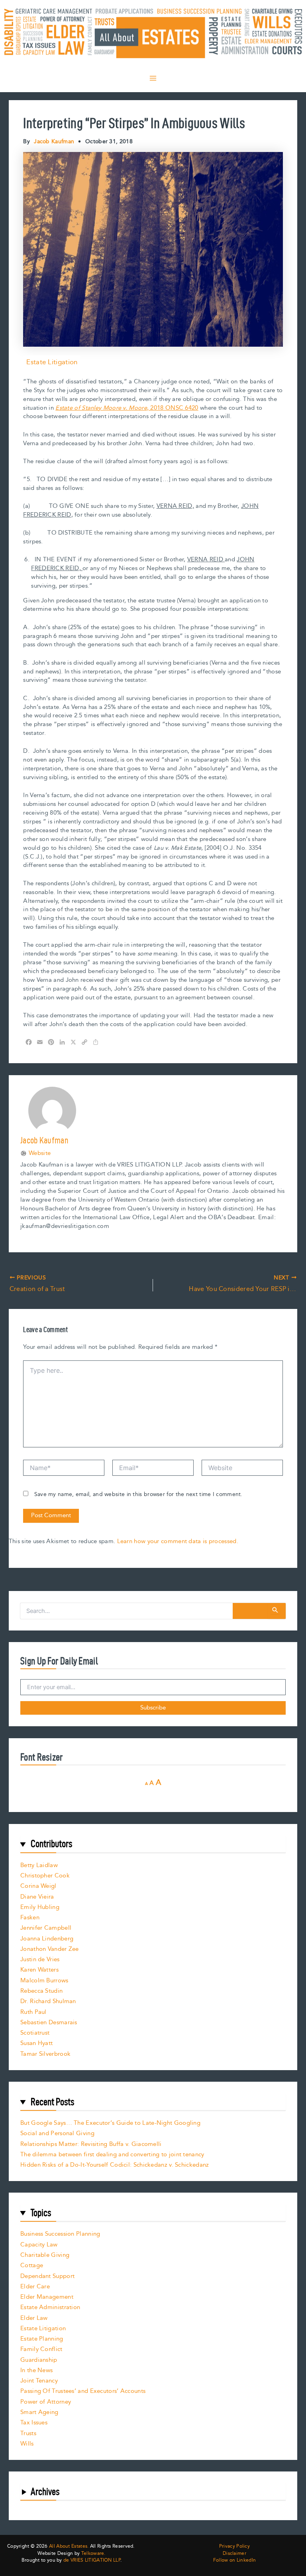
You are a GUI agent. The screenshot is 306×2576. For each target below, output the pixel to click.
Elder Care (35, 2287)
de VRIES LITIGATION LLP (92, 2560)
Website (40, 1153)
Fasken (30, 1918)
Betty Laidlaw (39, 1865)
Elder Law (34, 2318)
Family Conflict (41, 2349)
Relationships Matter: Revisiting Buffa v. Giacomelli (91, 2144)
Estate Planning (42, 2339)
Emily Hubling (40, 1907)
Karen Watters (39, 1970)
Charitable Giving (45, 2255)
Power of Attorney (46, 2402)
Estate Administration (50, 2307)
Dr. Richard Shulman (48, 2001)
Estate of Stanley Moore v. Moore (101, 408)
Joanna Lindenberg (47, 1939)
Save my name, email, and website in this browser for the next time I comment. (138, 1494)
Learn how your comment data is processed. (178, 1541)
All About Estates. (69, 2546)
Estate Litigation (52, 362)
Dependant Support (47, 2276)
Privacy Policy (234, 2546)
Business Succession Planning (60, 2234)
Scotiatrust (35, 2033)
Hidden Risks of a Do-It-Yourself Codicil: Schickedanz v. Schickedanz (115, 2165)
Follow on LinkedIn (234, 2560)
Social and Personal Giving (57, 2133)
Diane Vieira (37, 1897)
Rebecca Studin (41, 1991)
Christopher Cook (45, 1876)
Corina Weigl (38, 1886)
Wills (27, 2444)
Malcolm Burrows (44, 1981)
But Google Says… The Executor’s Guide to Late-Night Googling (110, 2123)
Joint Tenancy (39, 2381)
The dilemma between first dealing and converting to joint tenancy (112, 2155)
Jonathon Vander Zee (50, 1949)
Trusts (28, 2433)
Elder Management (47, 2297)
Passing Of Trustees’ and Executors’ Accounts (83, 2391)
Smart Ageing (39, 2412)
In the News (36, 2370)
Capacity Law (39, 2245)
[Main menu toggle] (153, 78)
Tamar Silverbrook (45, 2054)
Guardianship (39, 2360)
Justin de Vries (40, 1959)
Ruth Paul (33, 2012)
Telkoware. (93, 2553)
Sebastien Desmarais (49, 2022)
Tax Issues (34, 2423)
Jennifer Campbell (46, 1928)
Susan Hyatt (36, 2043)
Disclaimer (234, 2554)
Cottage (32, 2265)
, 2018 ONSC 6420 (173, 408)
